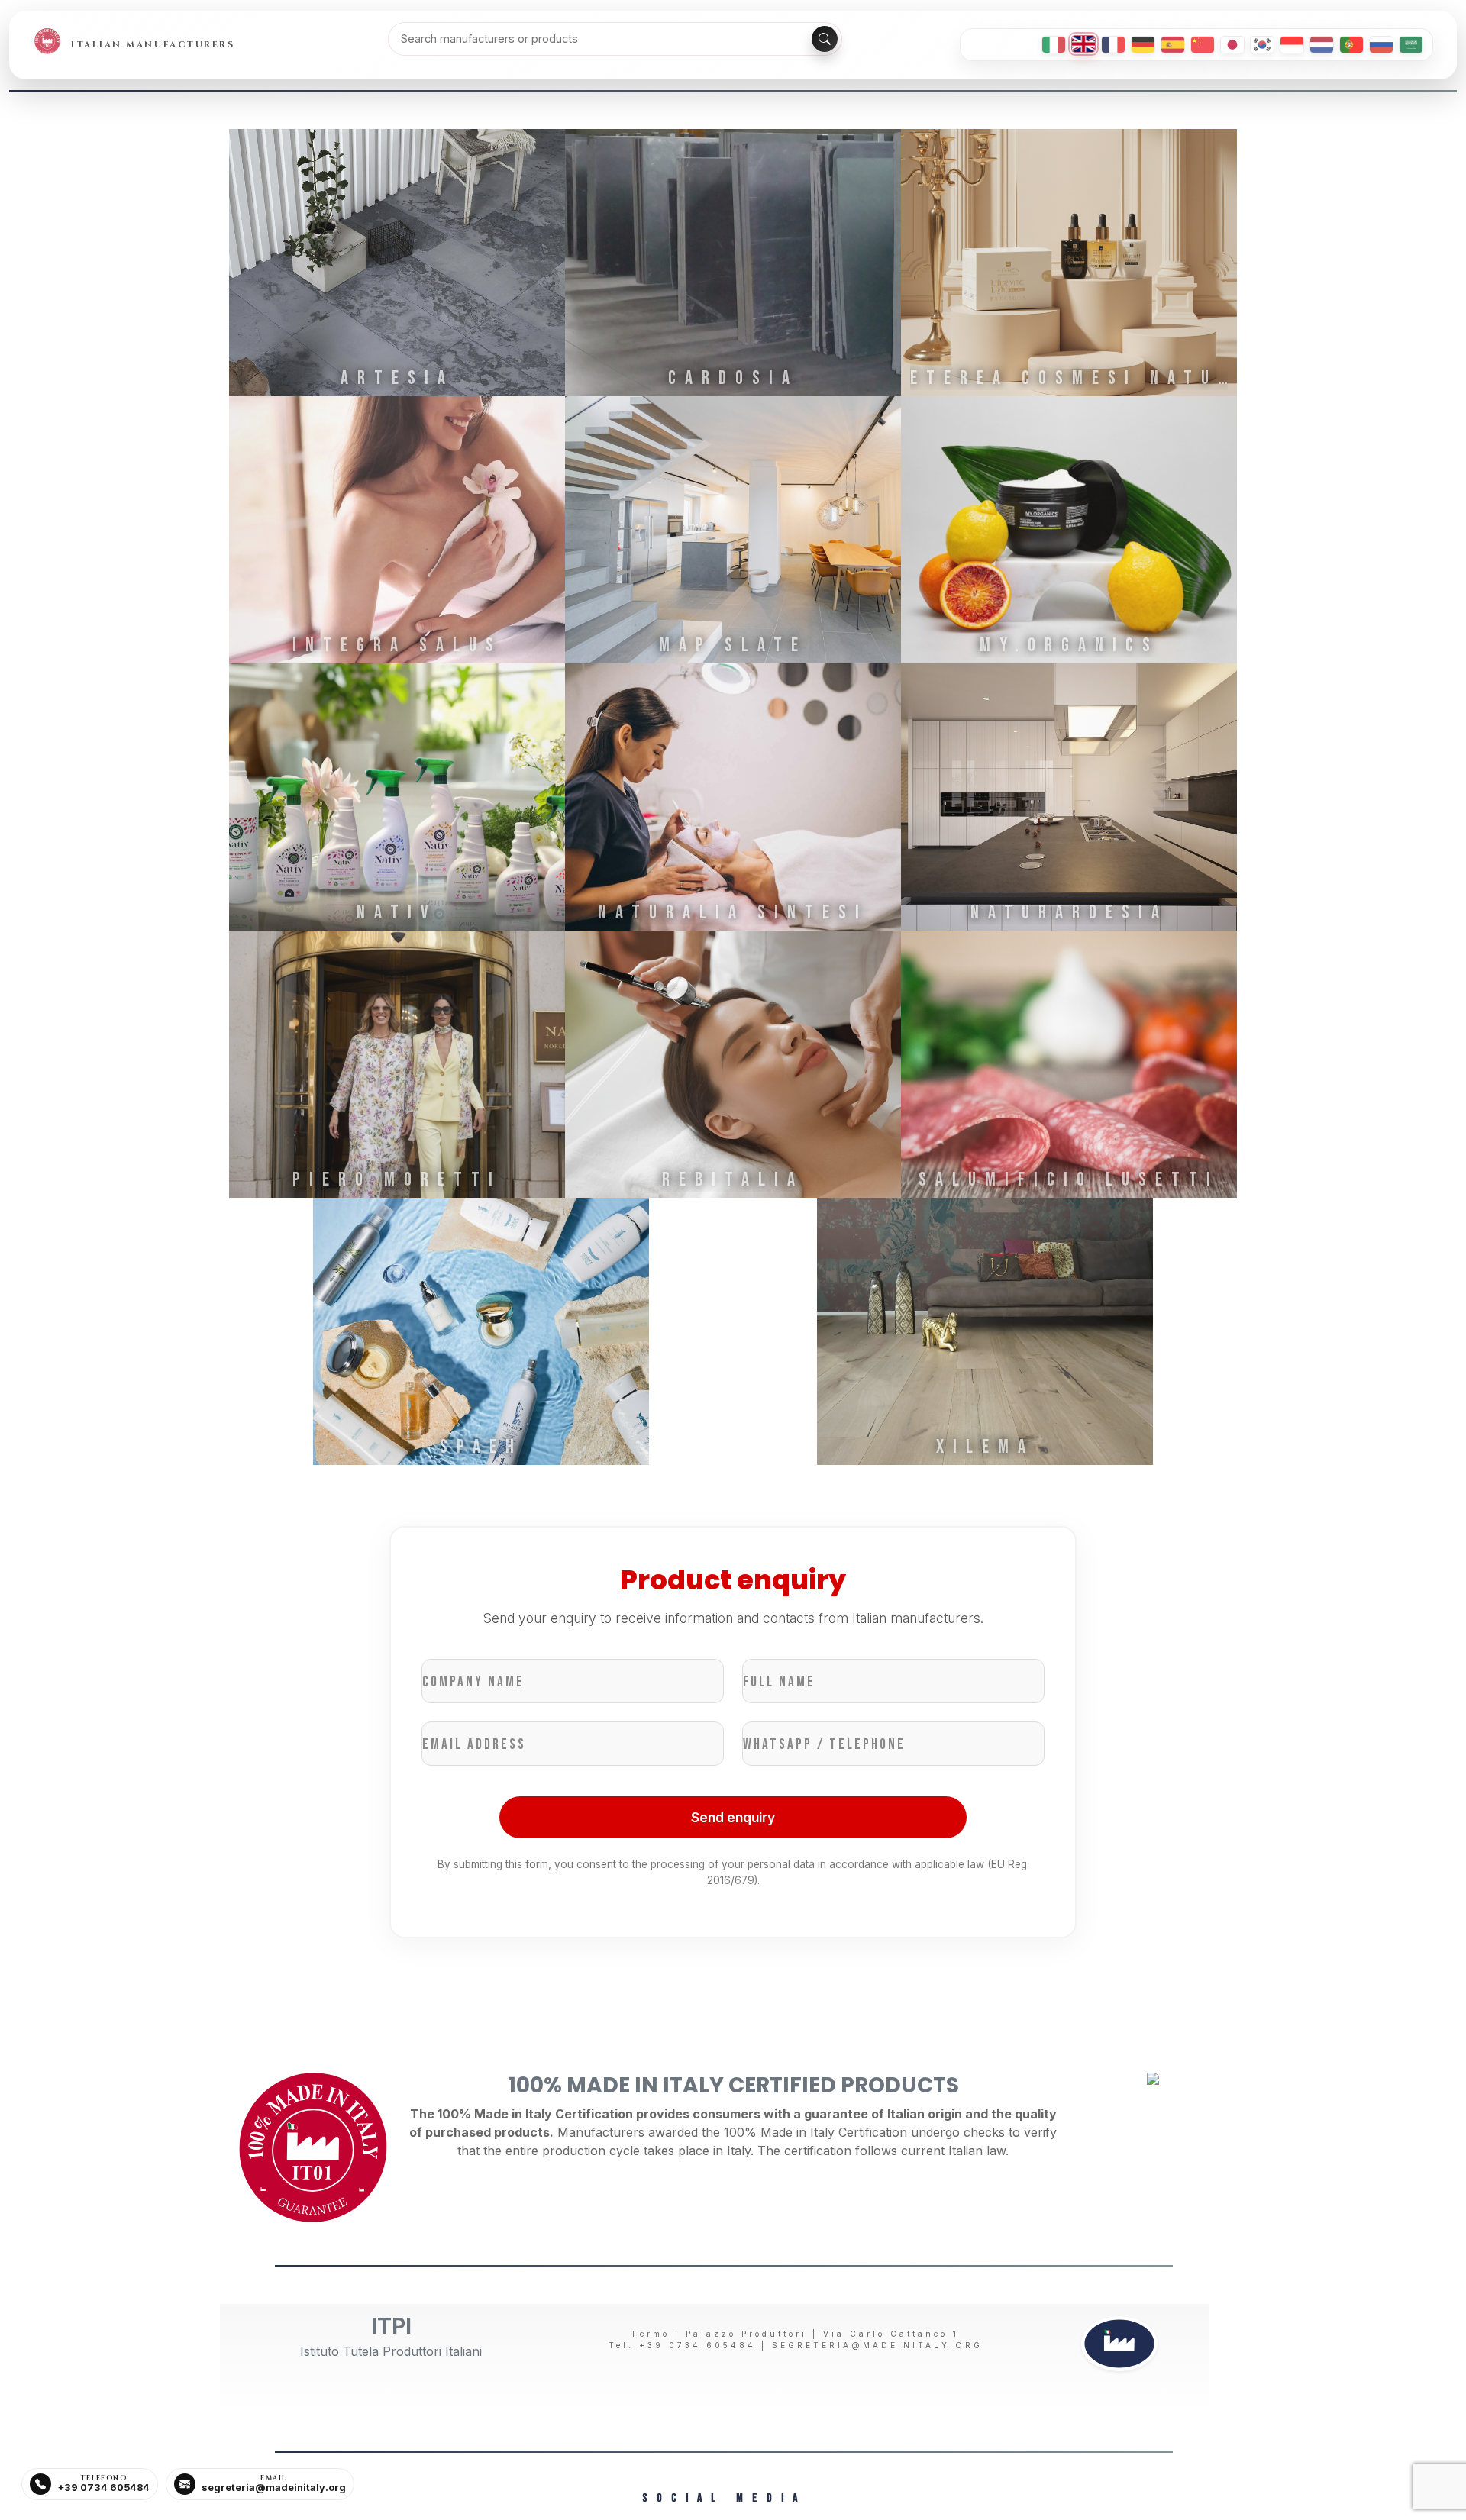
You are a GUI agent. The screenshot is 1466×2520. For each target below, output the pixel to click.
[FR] (1113, 45)
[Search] (825, 39)
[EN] (1083, 44)
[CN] (1203, 45)
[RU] (1381, 45)
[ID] (1292, 45)
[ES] (1173, 45)
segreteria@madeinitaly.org (877, 2345)
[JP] (1232, 45)
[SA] (1411, 45)
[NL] (1322, 45)
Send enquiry (733, 1817)
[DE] (1143, 45)
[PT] (1351, 45)
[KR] (1262, 45)
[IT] (1054, 45)
